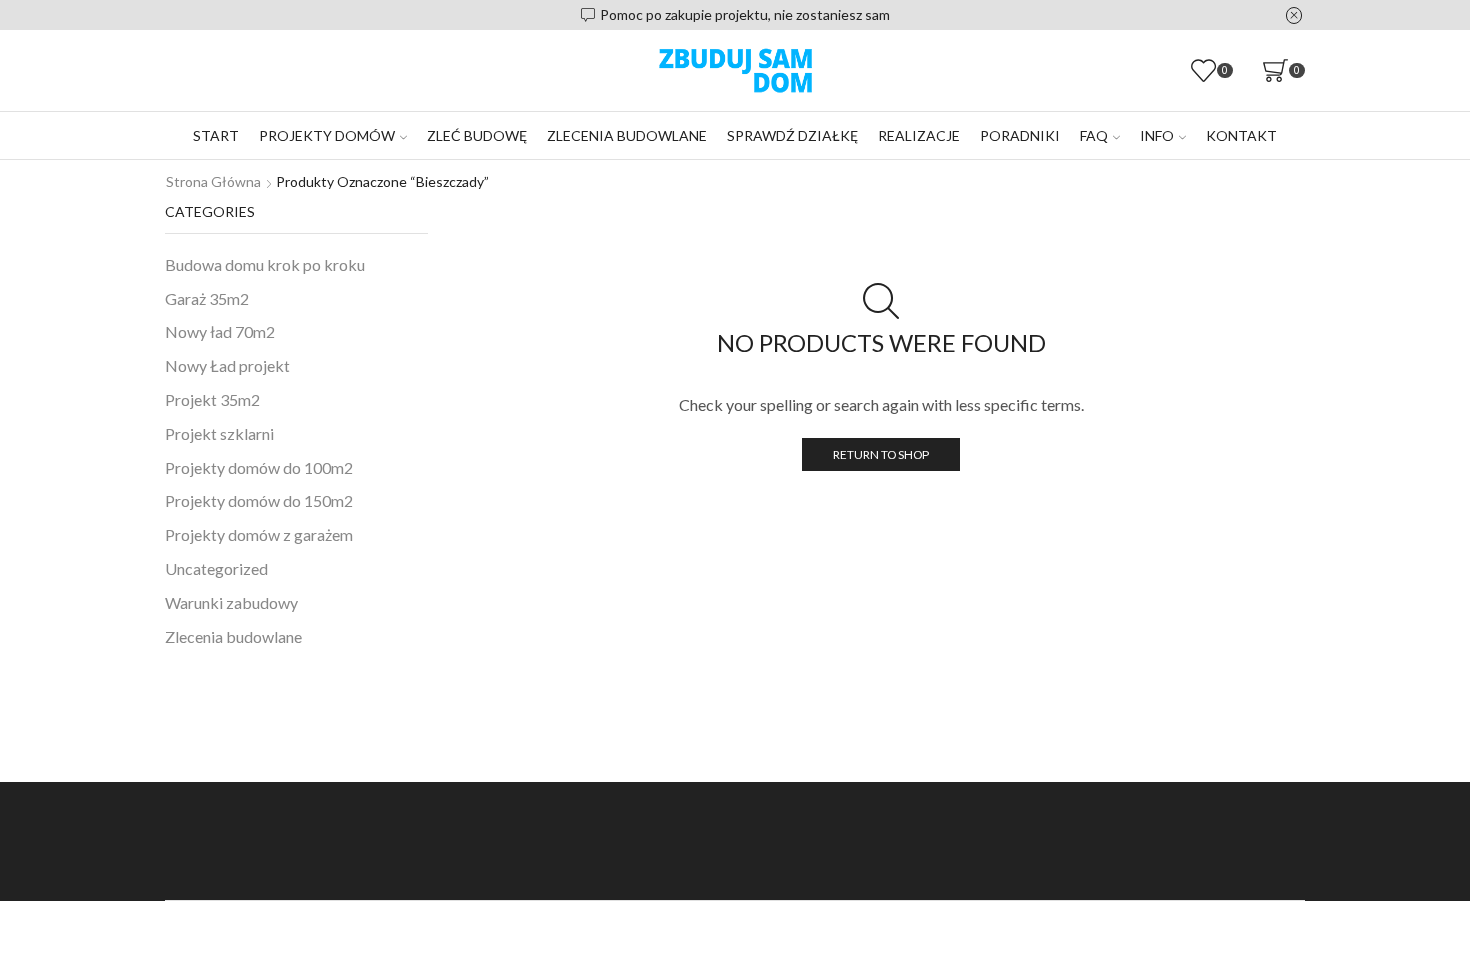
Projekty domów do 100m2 (259, 467)
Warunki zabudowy (231, 602)
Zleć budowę (477, 135)
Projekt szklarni (219, 433)
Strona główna (213, 181)
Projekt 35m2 (212, 399)
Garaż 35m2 (207, 298)
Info (1157, 135)
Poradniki (1020, 135)
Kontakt (1241, 135)
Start (216, 135)
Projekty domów (327, 135)
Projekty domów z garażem (259, 534)
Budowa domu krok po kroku (265, 264)
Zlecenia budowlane (627, 135)
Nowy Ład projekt (227, 365)
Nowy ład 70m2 (220, 331)
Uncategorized (216, 568)
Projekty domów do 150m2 (259, 500)
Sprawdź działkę (792, 135)
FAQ (1094, 135)
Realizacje (919, 135)
